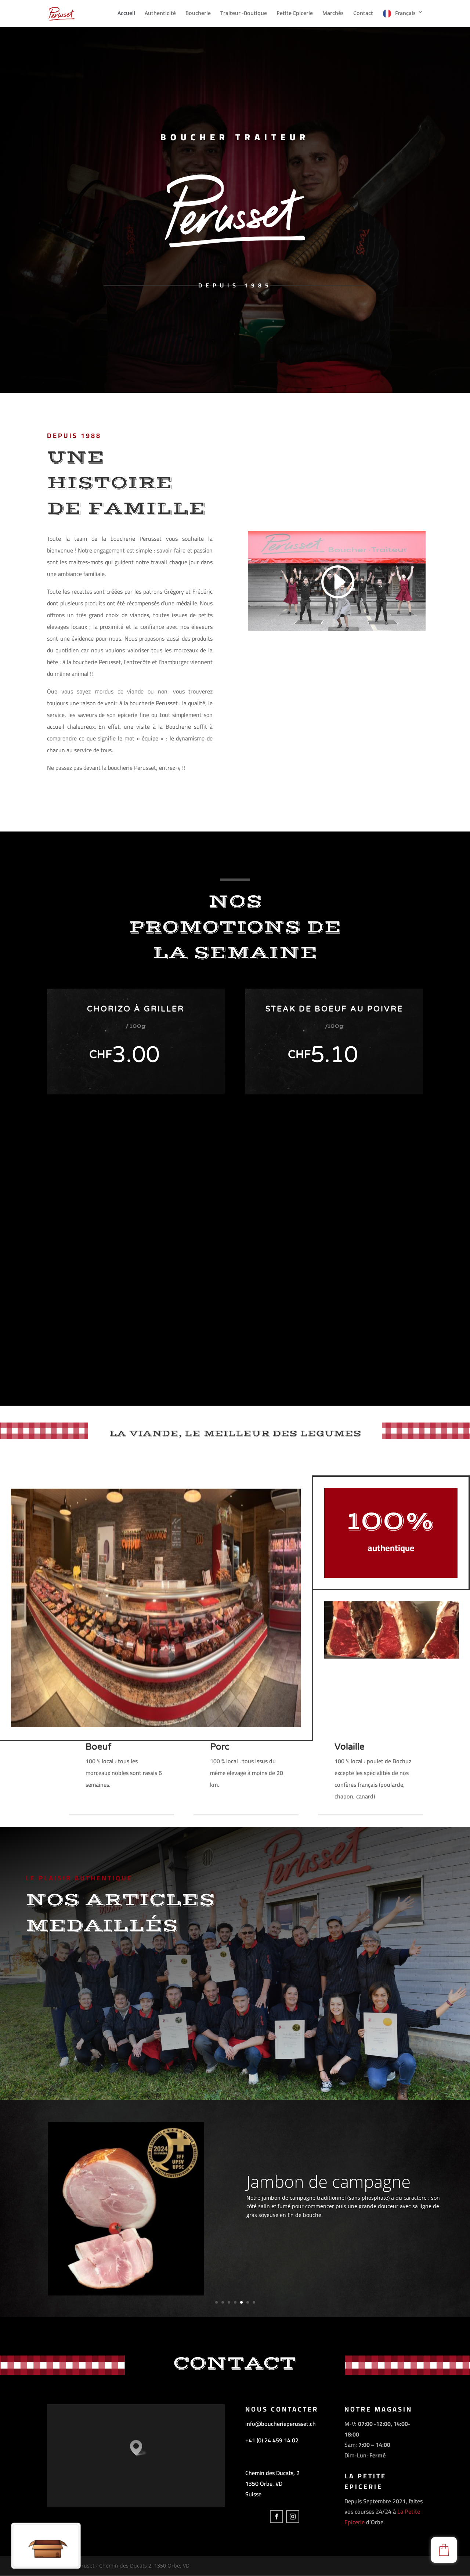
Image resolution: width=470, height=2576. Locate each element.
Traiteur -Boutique (244, 14)
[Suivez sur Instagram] (293, 2517)
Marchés (333, 14)
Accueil (126, 14)
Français (405, 13)
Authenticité (160, 14)
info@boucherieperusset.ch (281, 2424)
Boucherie (198, 14)
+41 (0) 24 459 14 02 (272, 2440)
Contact (363, 14)
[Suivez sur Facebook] (276, 2517)
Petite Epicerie (295, 14)
